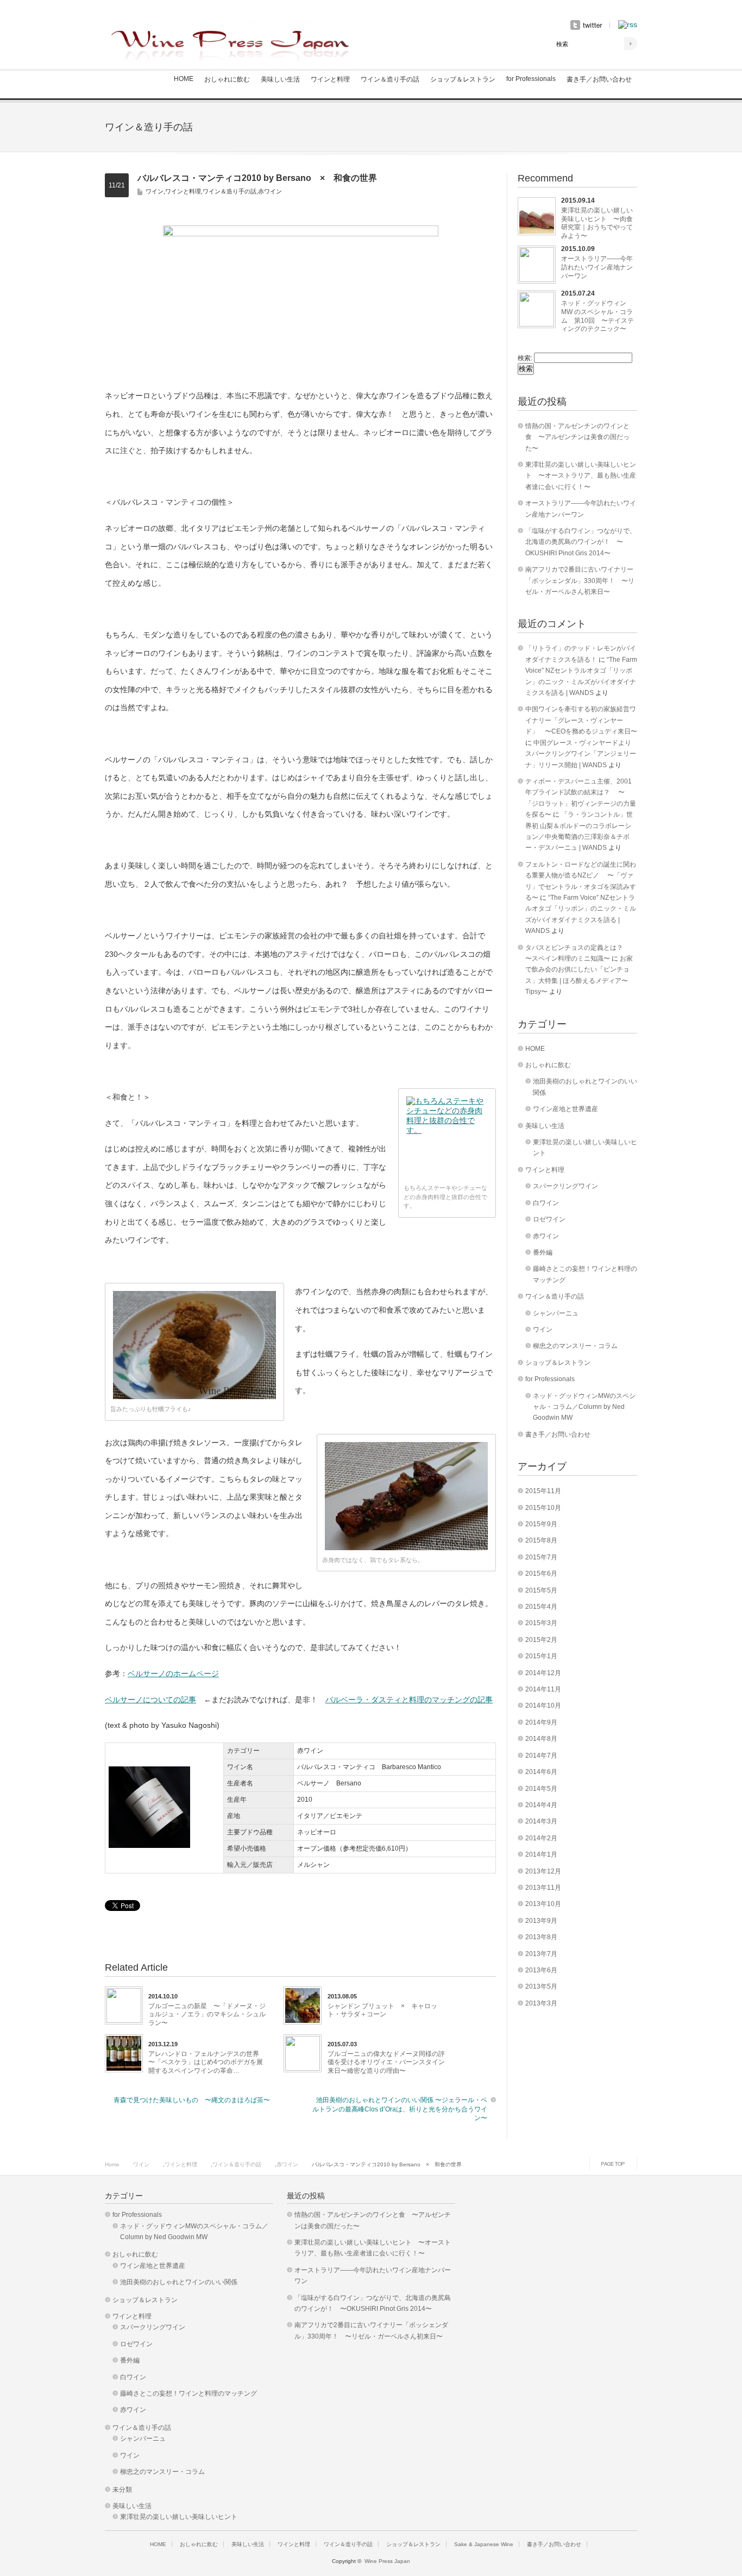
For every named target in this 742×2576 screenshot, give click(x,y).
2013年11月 (543, 1888)
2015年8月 (541, 1540)
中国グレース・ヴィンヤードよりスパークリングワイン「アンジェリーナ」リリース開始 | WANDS (581, 754)
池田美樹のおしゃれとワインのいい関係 (179, 2282)
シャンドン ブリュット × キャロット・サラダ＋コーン (382, 2010)
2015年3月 (541, 1623)
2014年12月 (543, 1673)
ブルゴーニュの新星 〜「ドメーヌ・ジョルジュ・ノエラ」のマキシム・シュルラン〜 (207, 2014)
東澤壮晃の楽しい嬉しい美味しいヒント (179, 2517)
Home (112, 2164)
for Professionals (531, 79)
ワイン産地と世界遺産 (565, 1109)
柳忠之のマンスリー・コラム (575, 1346)
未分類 (122, 2490)
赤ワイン (270, 191)
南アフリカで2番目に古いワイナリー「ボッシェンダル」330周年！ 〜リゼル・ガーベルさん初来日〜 (580, 581)
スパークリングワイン (565, 1186)
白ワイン (546, 1203)
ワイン (155, 191)
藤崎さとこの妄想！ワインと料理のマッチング (188, 2393)
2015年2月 (541, 1640)
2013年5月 (541, 1986)
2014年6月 (541, 1772)
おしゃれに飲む (227, 79)
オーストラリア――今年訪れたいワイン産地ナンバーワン (597, 267)
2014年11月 (543, 1689)
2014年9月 (541, 1722)
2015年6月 (541, 1574)
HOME (184, 79)
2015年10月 (543, 1508)
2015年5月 (541, 1590)
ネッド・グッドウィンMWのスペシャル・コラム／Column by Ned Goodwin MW (584, 1407)
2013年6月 (541, 1970)
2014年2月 (541, 1838)
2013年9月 (541, 1921)
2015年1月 (541, 1656)
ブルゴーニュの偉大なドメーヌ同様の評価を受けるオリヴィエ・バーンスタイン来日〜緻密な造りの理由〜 (386, 2062)
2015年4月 (541, 1607)
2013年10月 (543, 1904)
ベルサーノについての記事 (150, 1700)
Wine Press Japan (387, 2561)
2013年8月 (541, 1937)
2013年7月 (541, 1954)
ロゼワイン (549, 1219)
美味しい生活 (280, 79)
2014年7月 (541, 1756)
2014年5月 (541, 1789)
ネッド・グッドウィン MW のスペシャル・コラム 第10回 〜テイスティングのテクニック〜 (598, 316)
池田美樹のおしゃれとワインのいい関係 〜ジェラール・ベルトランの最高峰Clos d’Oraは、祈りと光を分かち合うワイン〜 (400, 2109)
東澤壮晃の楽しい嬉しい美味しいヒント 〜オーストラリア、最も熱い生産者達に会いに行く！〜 (581, 476)
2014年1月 (541, 1854)
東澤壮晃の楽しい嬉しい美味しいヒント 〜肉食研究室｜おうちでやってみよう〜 (597, 223)
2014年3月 (541, 1821)
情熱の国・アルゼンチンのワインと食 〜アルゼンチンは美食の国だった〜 (577, 437)
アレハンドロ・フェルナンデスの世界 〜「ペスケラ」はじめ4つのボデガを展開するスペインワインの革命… (208, 2062)
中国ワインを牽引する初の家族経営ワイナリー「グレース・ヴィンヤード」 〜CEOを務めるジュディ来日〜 (581, 720)
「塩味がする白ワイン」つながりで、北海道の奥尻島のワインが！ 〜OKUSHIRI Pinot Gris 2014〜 (581, 542)
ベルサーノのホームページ (173, 1674)
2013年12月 (543, 1871)
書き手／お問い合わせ (599, 79)
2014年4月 (541, 1805)
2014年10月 (543, 1706)
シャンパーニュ (556, 1313)
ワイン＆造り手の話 (390, 79)
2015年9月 (541, 1524)
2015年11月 (543, 1491)
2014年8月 (541, 1739)
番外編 (543, 1252)
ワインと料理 (330, 79)
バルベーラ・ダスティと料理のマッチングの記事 (409, 1700)
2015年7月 (541, 1557)
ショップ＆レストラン (463, 79)
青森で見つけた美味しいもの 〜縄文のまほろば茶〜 (192, 2100)
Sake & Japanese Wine (484, 2544)
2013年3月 (541, 2003)
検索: (525, 358)
